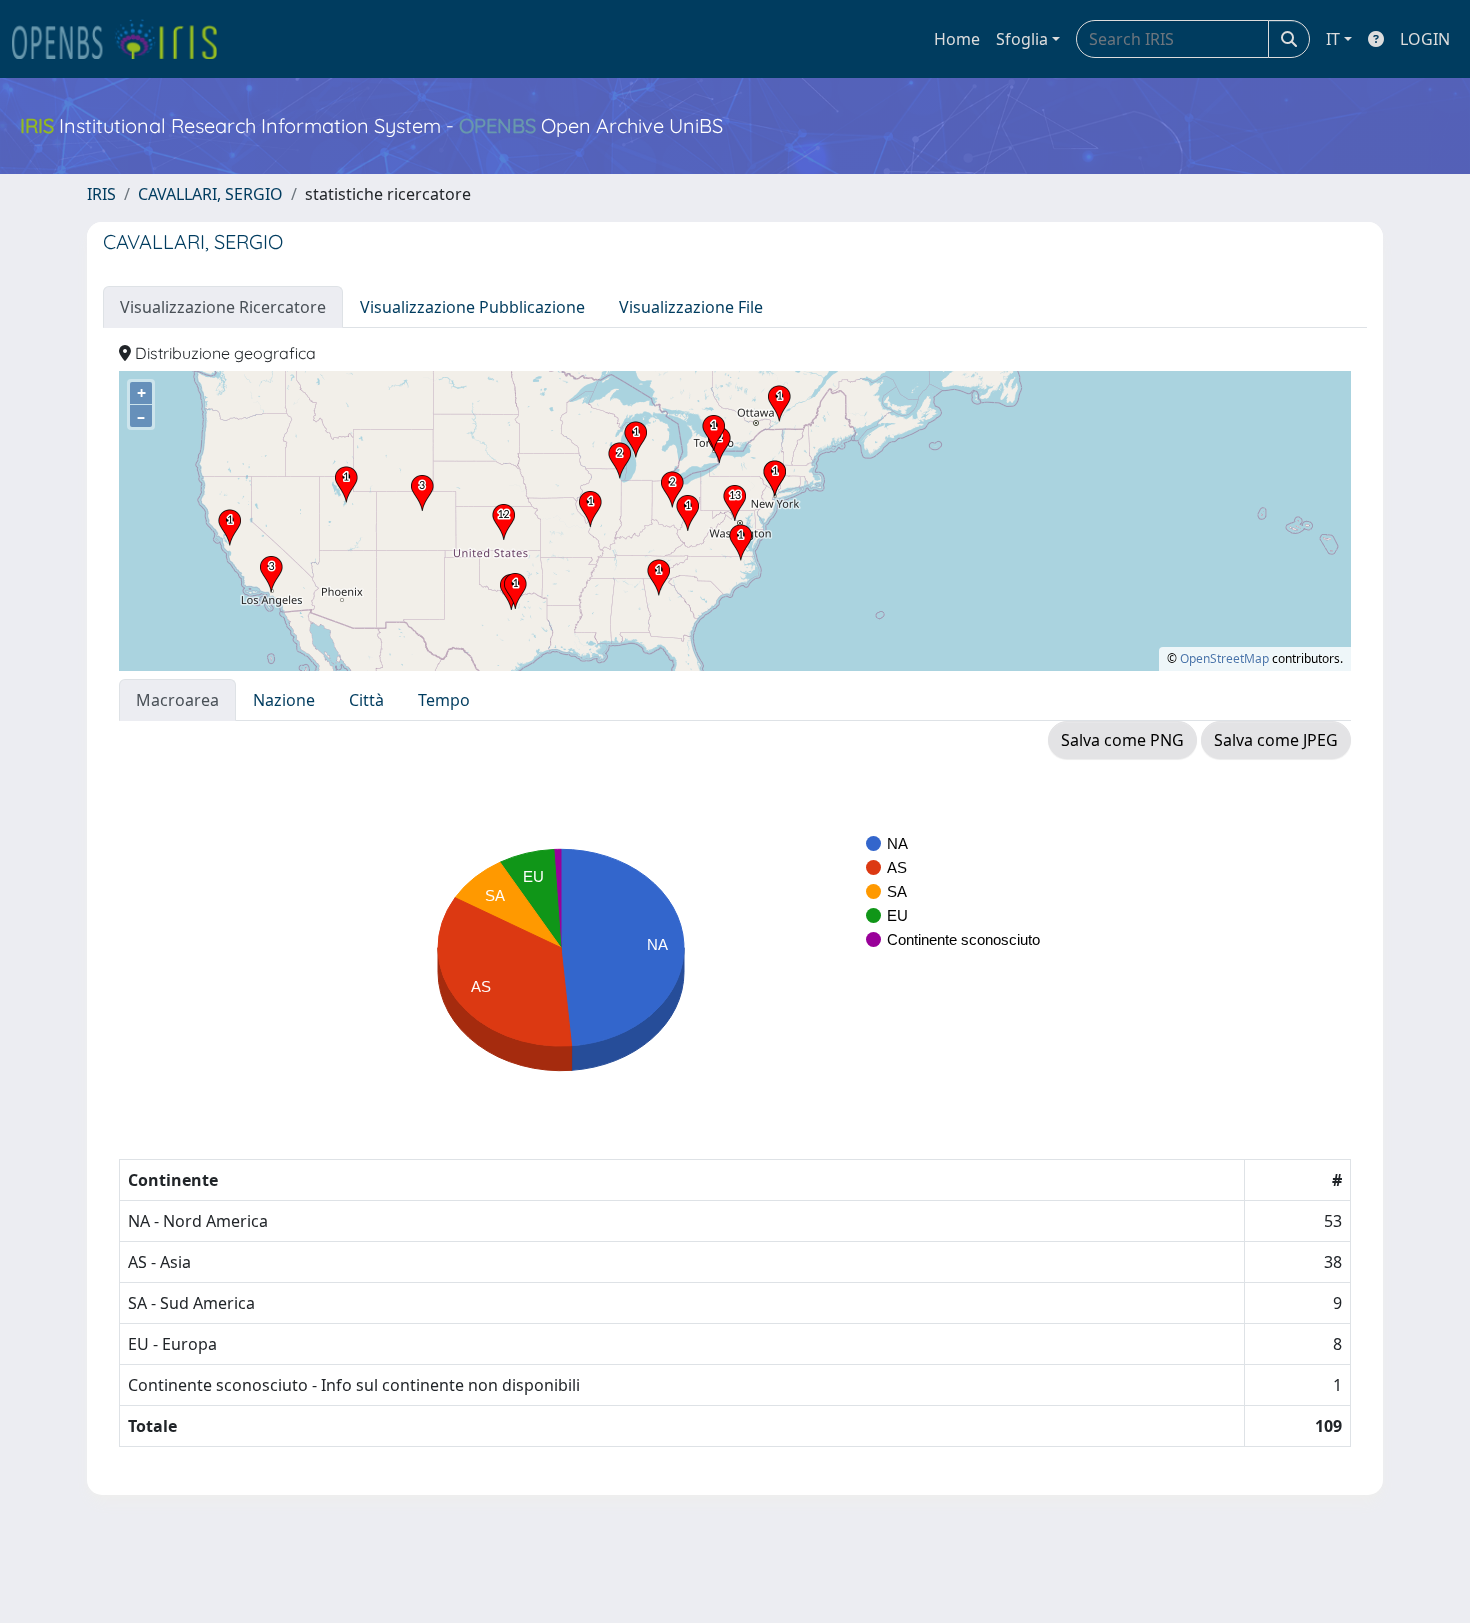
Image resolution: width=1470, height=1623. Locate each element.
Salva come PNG (1122, 740)
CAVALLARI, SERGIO (210, 194)
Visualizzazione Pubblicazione (472, 307)
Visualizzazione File (691, 307)
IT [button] (1333, 39)
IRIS (101, 194)
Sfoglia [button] (1022, 39)
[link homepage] (123, 39)
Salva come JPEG (1276, 740)
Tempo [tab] (444, 700)
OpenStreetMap (1224, 658)
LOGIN (1425, 39)
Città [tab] (366, 700)
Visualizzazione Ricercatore (223, 307)
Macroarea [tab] (177, 700)
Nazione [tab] (284, 700)
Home (957, 39)
